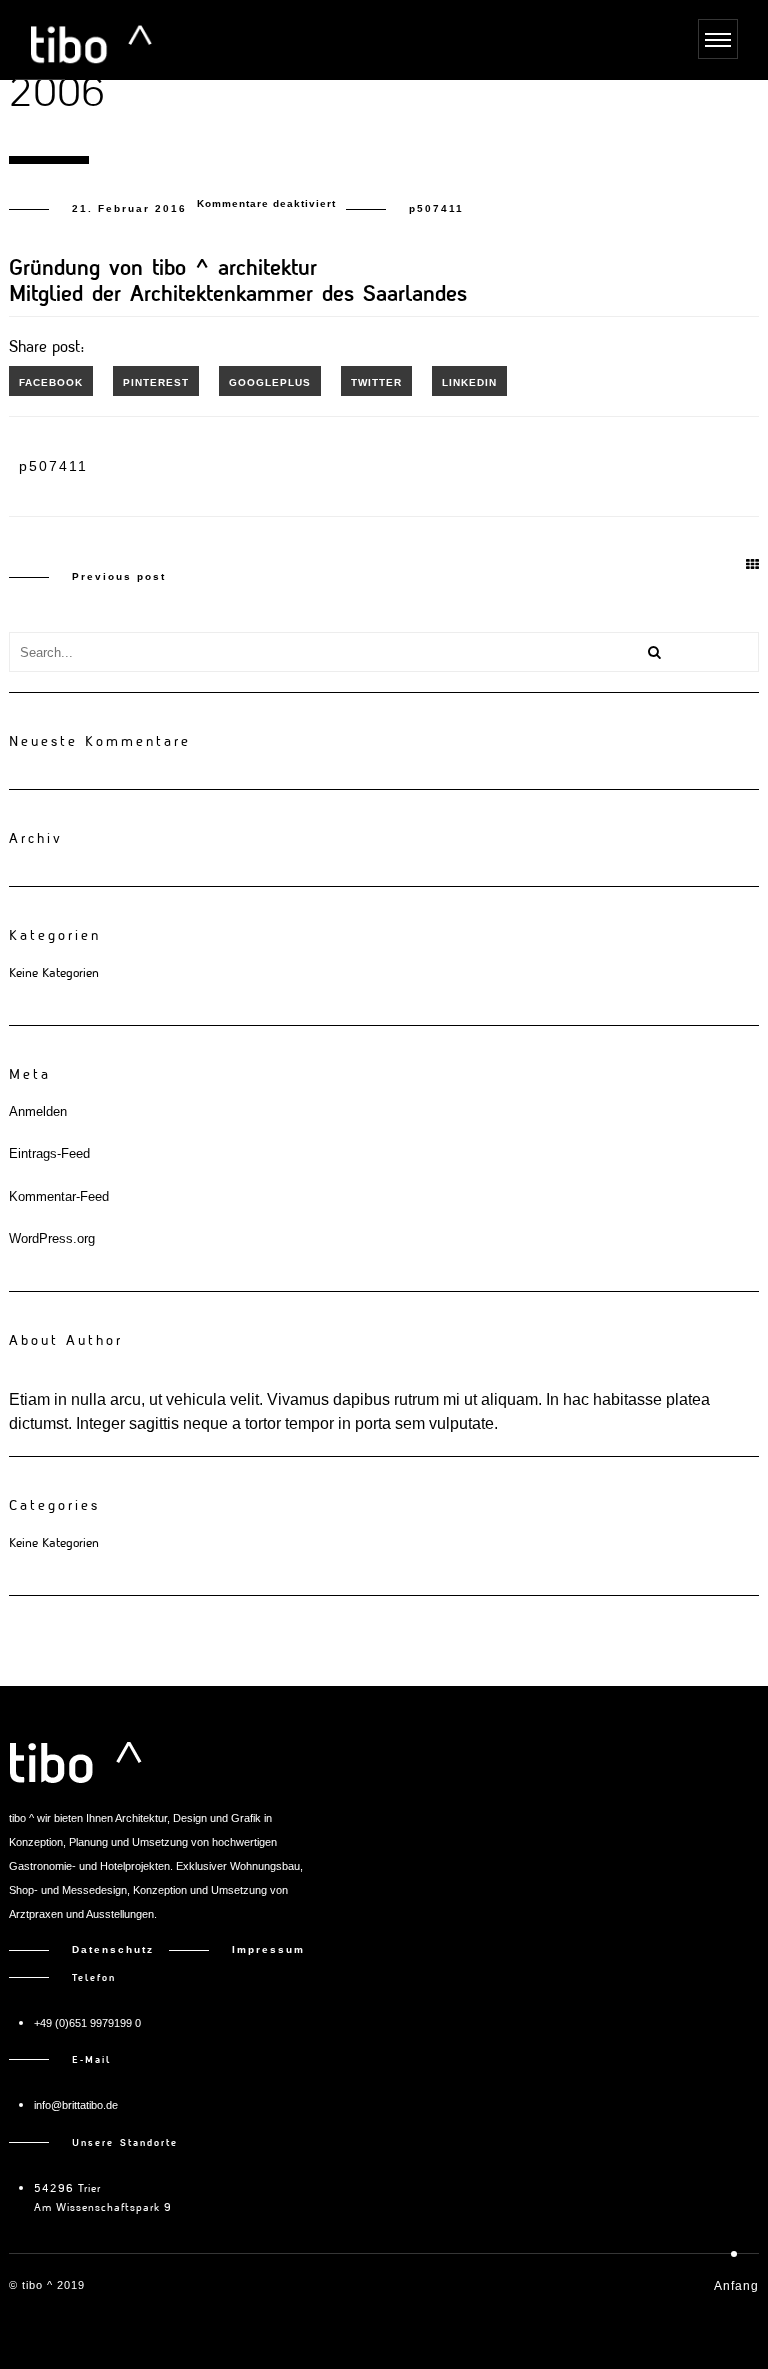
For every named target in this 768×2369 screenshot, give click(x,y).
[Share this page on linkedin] (469, 381)
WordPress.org (52, 1238)
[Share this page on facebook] (51, 381)
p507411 (436, 208)
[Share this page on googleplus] (270, 381)
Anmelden (38, 1111)
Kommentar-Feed (59, 1196)
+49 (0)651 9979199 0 (87, 2023)
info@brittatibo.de (76, 2105)
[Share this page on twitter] (376, 381)
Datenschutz (120, 1949)
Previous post (119, 576)
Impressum (268, 1949)
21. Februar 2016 (129, 208)
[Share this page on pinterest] (156, 381)
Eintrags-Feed (49, 1153)
